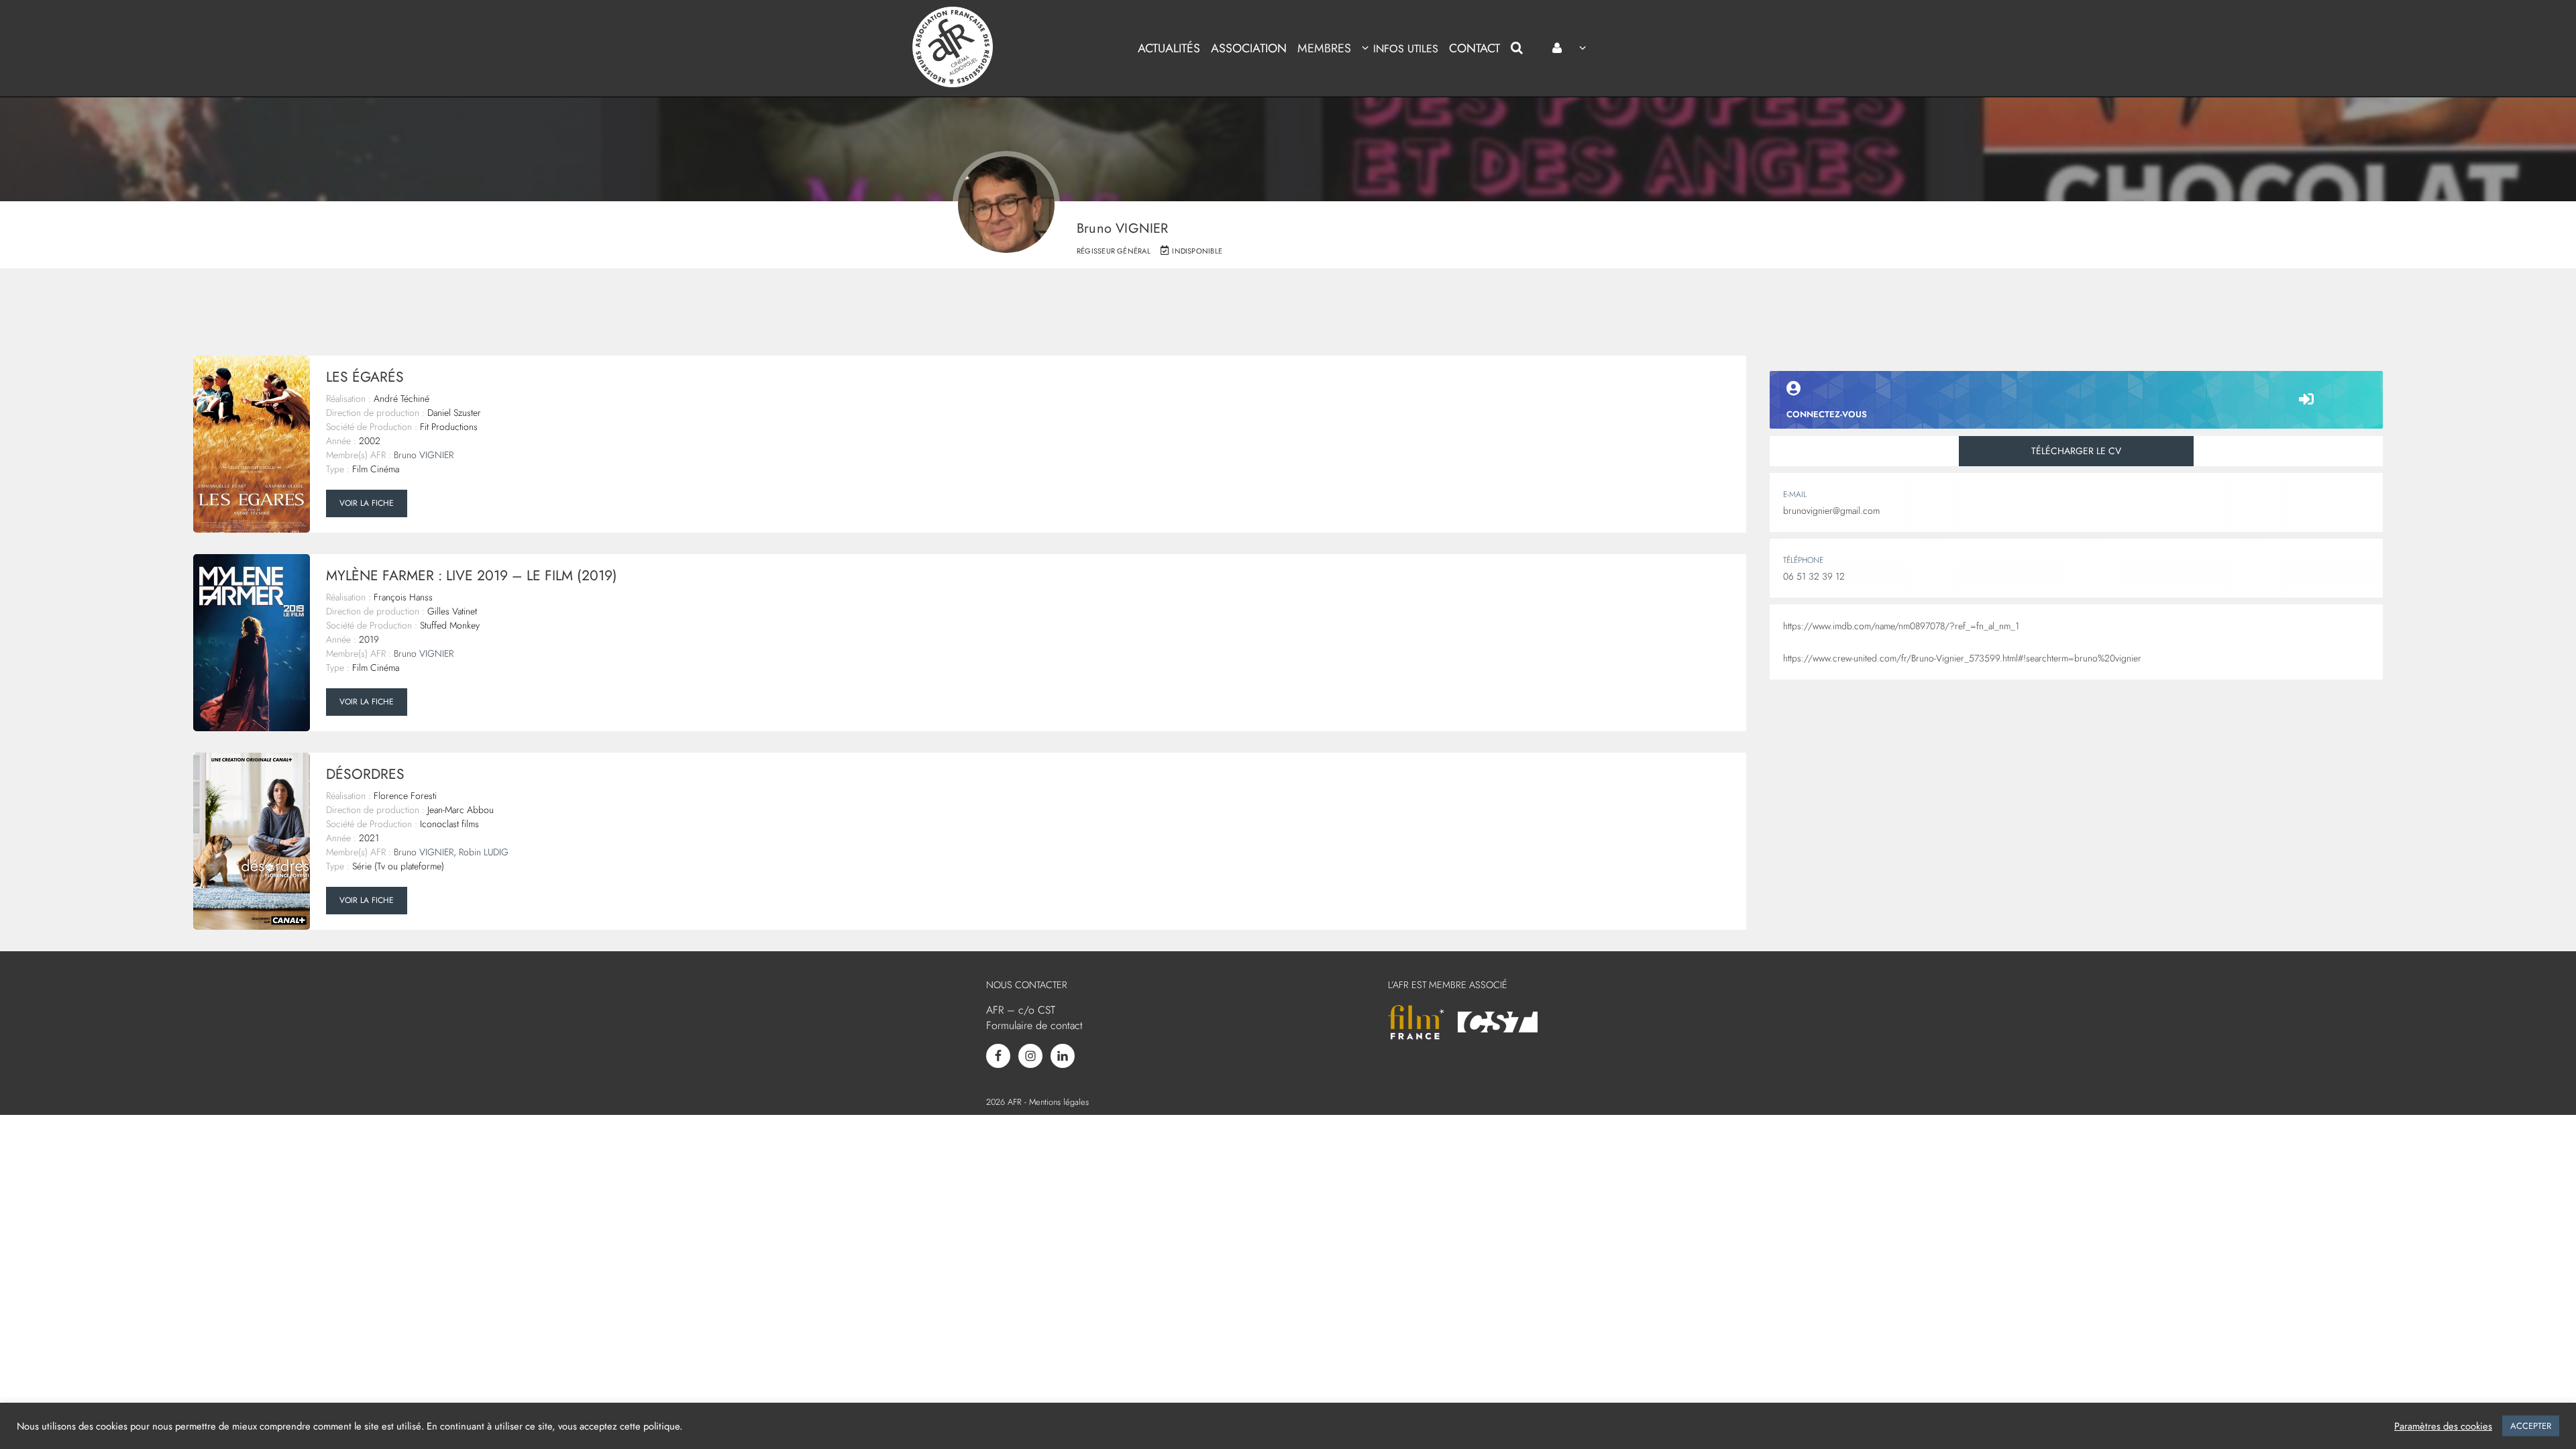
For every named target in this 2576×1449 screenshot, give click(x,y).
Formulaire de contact (1034, 1025)
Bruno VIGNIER (424, 455)
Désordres (365, 774)
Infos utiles (1405, 49)
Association (1249, 48)
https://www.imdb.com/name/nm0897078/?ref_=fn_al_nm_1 (1901, 626)
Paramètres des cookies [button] (2443, 1426)
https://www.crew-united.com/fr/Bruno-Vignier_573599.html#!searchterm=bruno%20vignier (1962, 658)
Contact (1474, 48)
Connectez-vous (1827, 414)
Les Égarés (365, 377)
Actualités (1169, 48)
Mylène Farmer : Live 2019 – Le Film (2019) (472, 576)
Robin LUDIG (484, 852)
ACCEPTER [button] (2531, 1426)
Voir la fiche (367, 503)
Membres (1324, 48)
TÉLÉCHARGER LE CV (2076, 451)
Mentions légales (1059, 1102)
